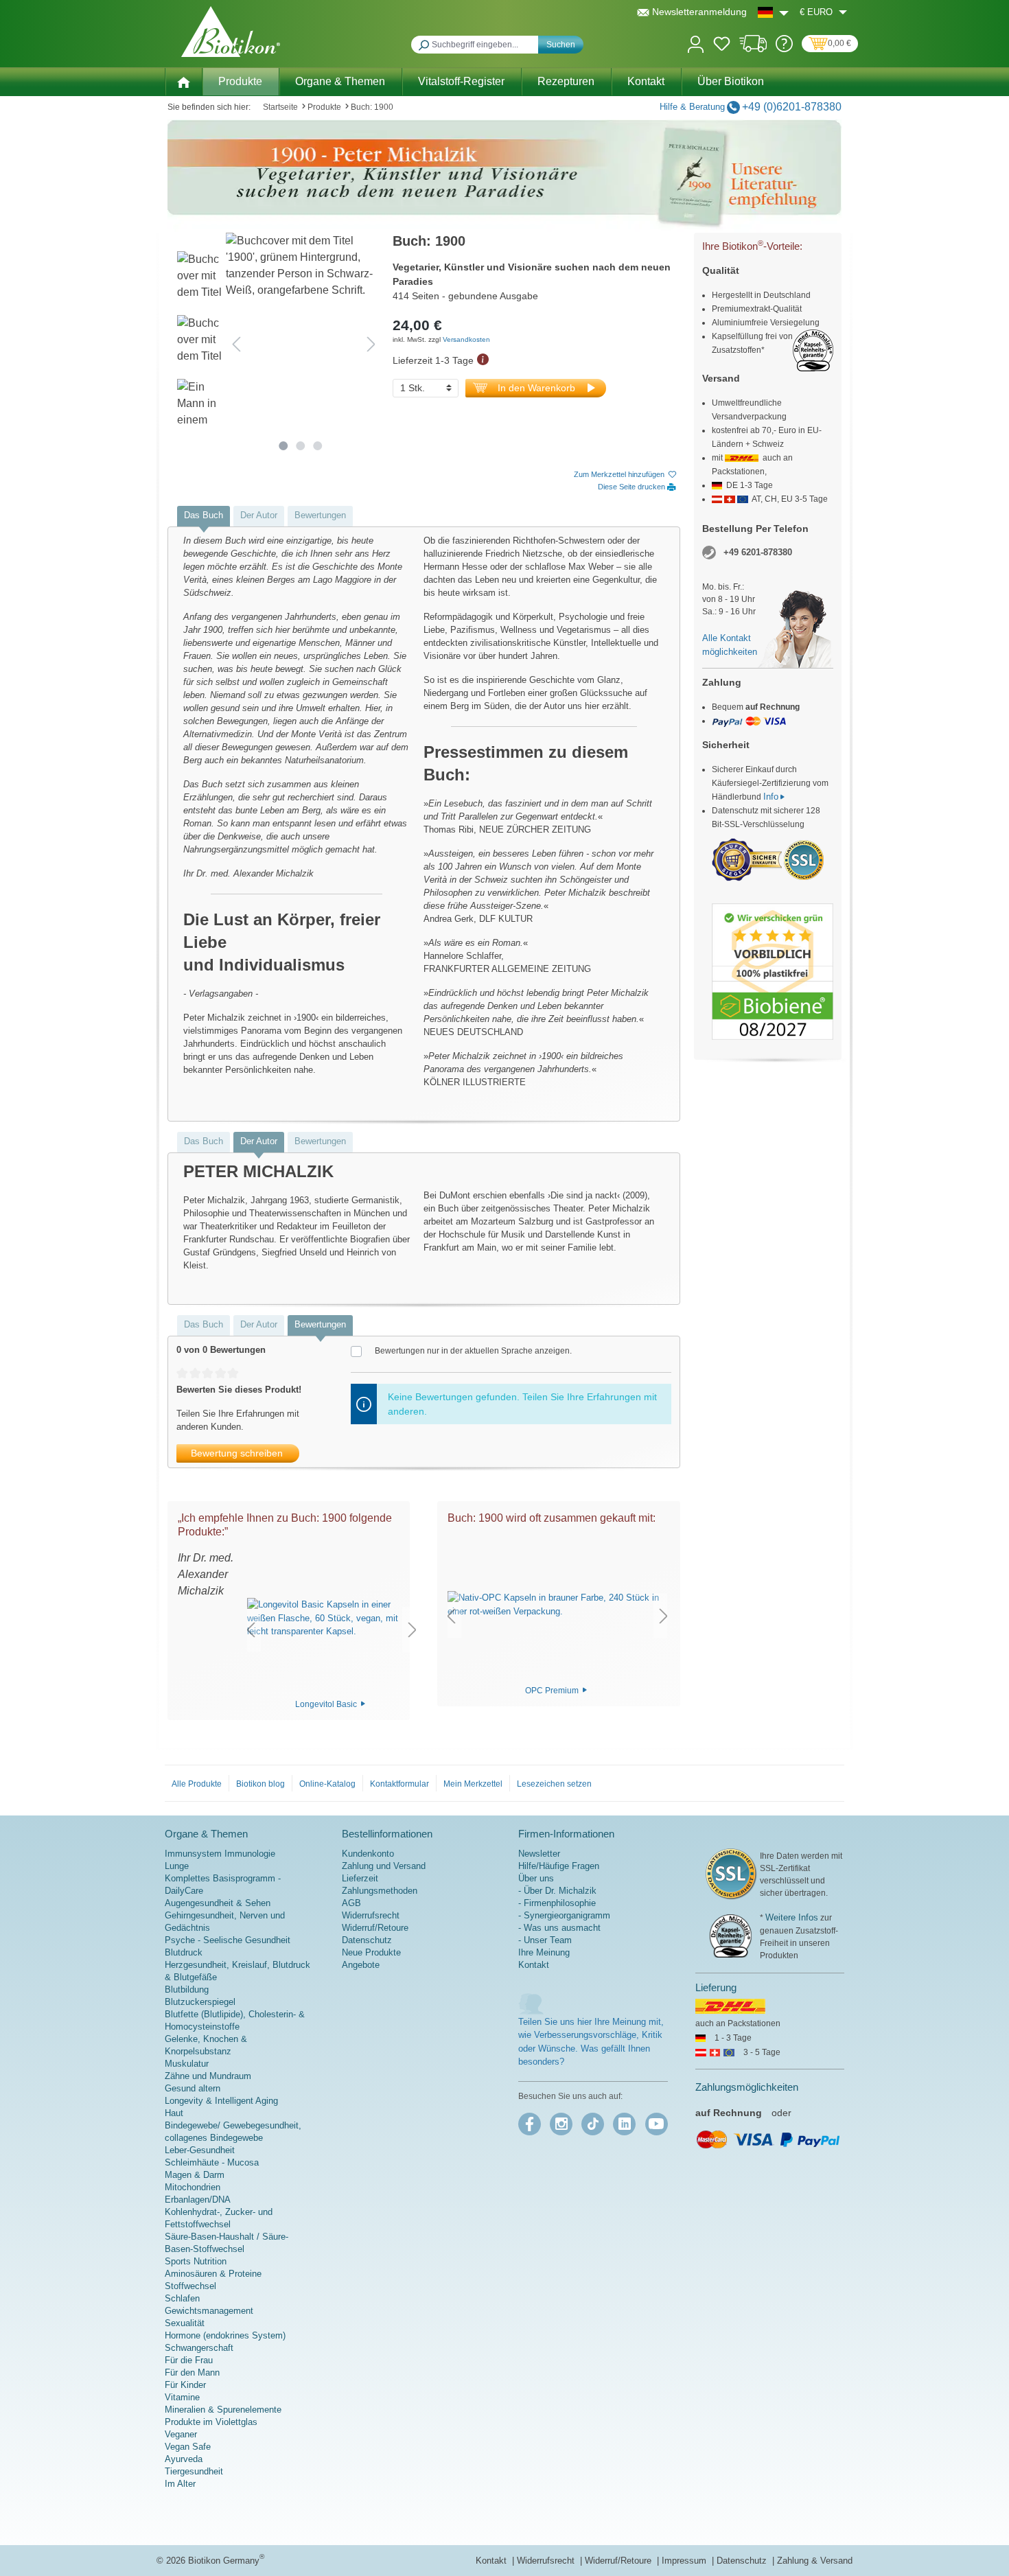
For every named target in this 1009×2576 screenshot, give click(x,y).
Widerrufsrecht (371, 1915)
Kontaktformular (399, 1784)
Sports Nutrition (196, 2261)
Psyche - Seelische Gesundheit (228, 1940)
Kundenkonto (368, 1854)
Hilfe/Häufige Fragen (559, 1866)
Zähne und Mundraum (208, 2076)
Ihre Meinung (544, 1952)
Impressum (685, 2561)
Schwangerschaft (199, 2348)
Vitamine (182, 2397)
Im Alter (180, 2484)
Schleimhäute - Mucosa (212, 2162)
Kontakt (534, 1965)
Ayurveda (184, 2459)
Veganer (181, 2434)
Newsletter (539, 1854)
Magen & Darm (195, 2175)
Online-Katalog (327, 1784)
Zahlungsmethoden (380, 1891)
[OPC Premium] (557, 1605)
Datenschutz (367, 1940)
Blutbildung (187, 1989)
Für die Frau (189, 2360)
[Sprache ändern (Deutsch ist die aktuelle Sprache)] (773, 12)
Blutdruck (184, 1952)
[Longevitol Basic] (332, 1618)
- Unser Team (545, 1940)
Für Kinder (185, 2385)
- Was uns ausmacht (559, 1928)
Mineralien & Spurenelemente (223, 2410)
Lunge (177, 1866)
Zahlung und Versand (384, 1866)
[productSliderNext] (413, 1630)
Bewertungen (320, 515)
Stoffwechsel (190, 2286)
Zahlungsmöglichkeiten (747, 2087)
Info (771, 797)
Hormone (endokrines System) (225, 2335)
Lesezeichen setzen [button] (554, 1784)
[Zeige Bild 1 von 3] (283, 446)
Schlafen (182, 2298)
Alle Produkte (197, 1784)
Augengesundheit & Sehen (218, 1903)
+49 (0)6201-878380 (792, 107)
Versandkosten (466, 339)
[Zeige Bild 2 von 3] (300, 446)
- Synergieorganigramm (564, 1915)
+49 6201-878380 (758, 552)
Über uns (536, 1878)
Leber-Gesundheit (200, 2150)
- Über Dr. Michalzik (557, 1891)
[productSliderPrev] (251, 1630)
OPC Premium (553, 1690)
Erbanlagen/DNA (198, 2200)
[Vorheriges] (236, 344)
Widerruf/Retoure (375, 1928)
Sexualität (185, 2323)
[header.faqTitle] (784, 49)
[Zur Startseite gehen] (231, 32)
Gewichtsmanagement (209, 2311)
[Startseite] (183, 81)
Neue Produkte (371, 1952)
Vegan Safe (188, 2447)
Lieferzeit (360, 1878)
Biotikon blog (260, 1784)
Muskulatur (187, 2064)
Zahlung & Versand (815, 2561)
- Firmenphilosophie (557, 1903)
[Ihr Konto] (696, 43)
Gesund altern (193, 2088)
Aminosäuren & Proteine (213, 2274)
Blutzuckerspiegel (200, 2002)
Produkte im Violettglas (211, 2422)
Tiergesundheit (194, 2471)
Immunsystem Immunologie (220, 1854)
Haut (174, 2113)
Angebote (361, 1965)
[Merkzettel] (722, 46)
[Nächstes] (371, 344)
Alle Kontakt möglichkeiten (730, 645)
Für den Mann (192, 2372)
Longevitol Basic (327, 1704)
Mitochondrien (193, 2187)
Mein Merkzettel (473, 1784)
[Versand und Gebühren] (753, 49)
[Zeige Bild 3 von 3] (317, 446)
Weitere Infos (792, 1917)
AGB (351, 1903)
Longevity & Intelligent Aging (221, 2101)
